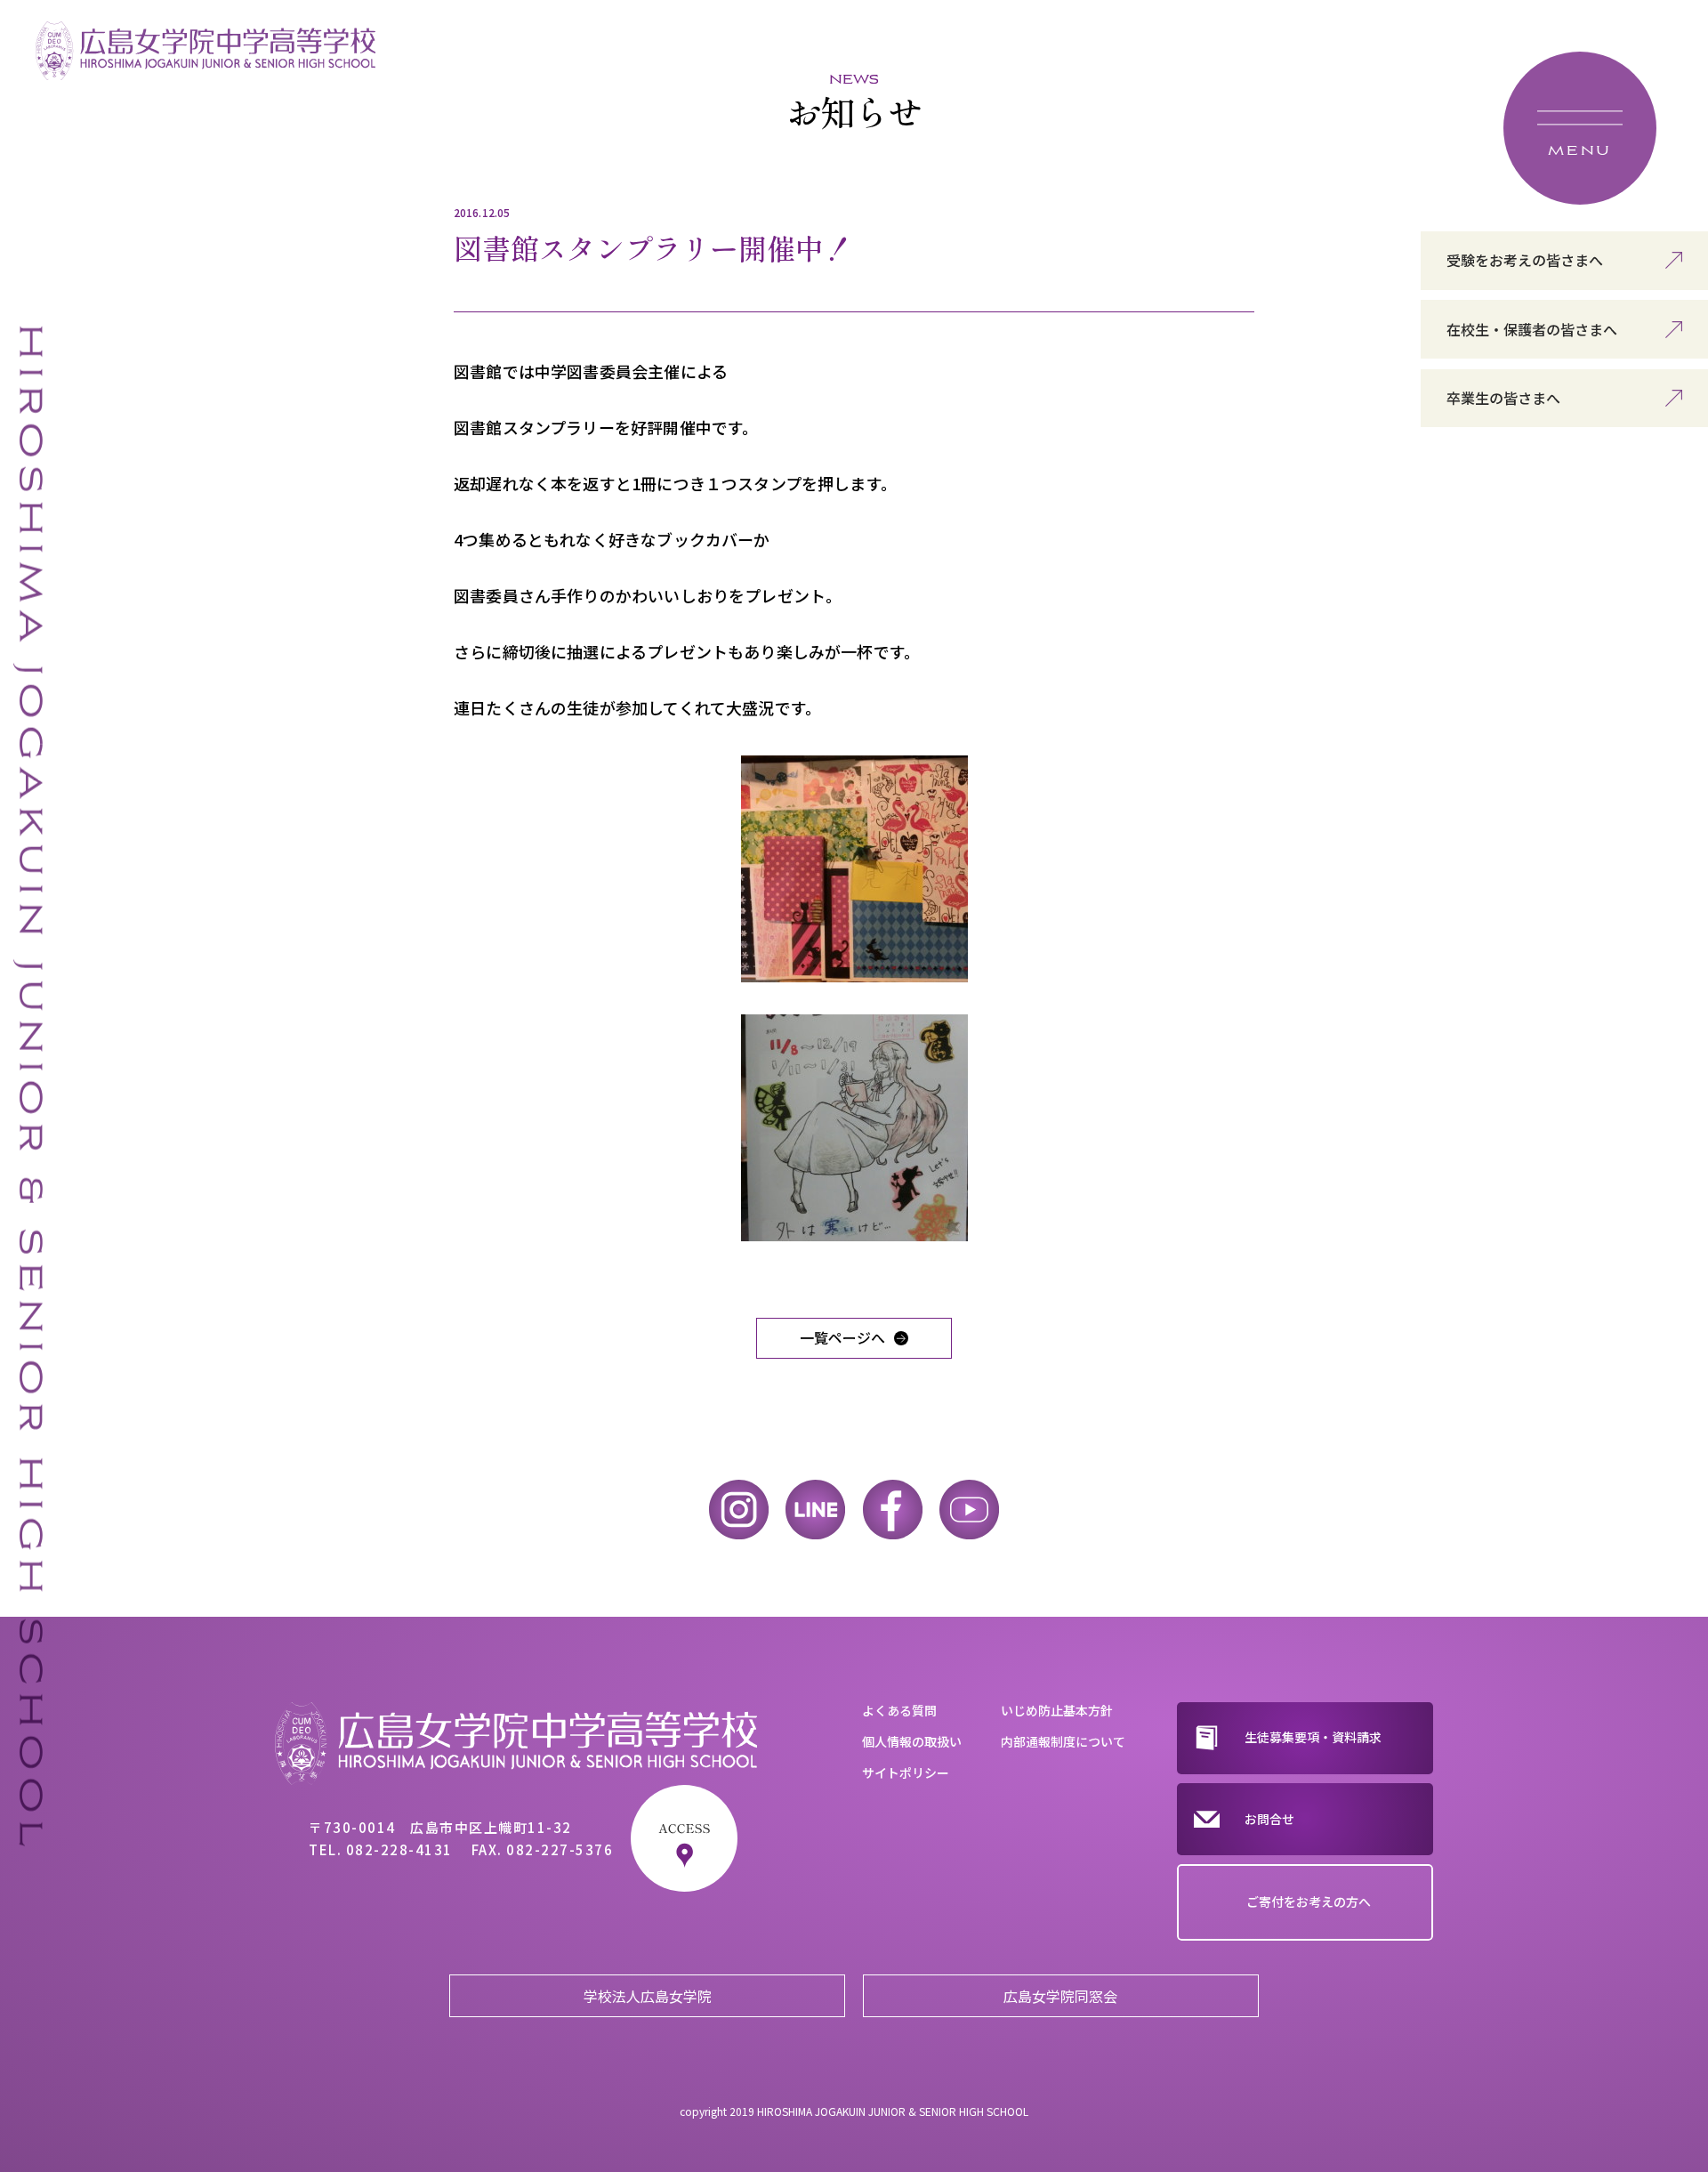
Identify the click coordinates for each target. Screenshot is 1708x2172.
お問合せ (1269, 1819)
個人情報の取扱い (912, 1741)
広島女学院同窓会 (1060, 1996)
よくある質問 (899, 1710)
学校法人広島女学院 (648, 1996)
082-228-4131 (399, 1849)
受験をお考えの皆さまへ (1525, 260)
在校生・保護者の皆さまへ (1532, 329)
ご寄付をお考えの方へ (1309, 1902)
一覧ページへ (842, 1337)
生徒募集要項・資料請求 (1313, 1737)
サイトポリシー (906, 1772)
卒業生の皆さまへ (1503, 398)
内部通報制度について (1063, 1741)
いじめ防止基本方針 (1057, 1710)
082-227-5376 (560, 1849)
